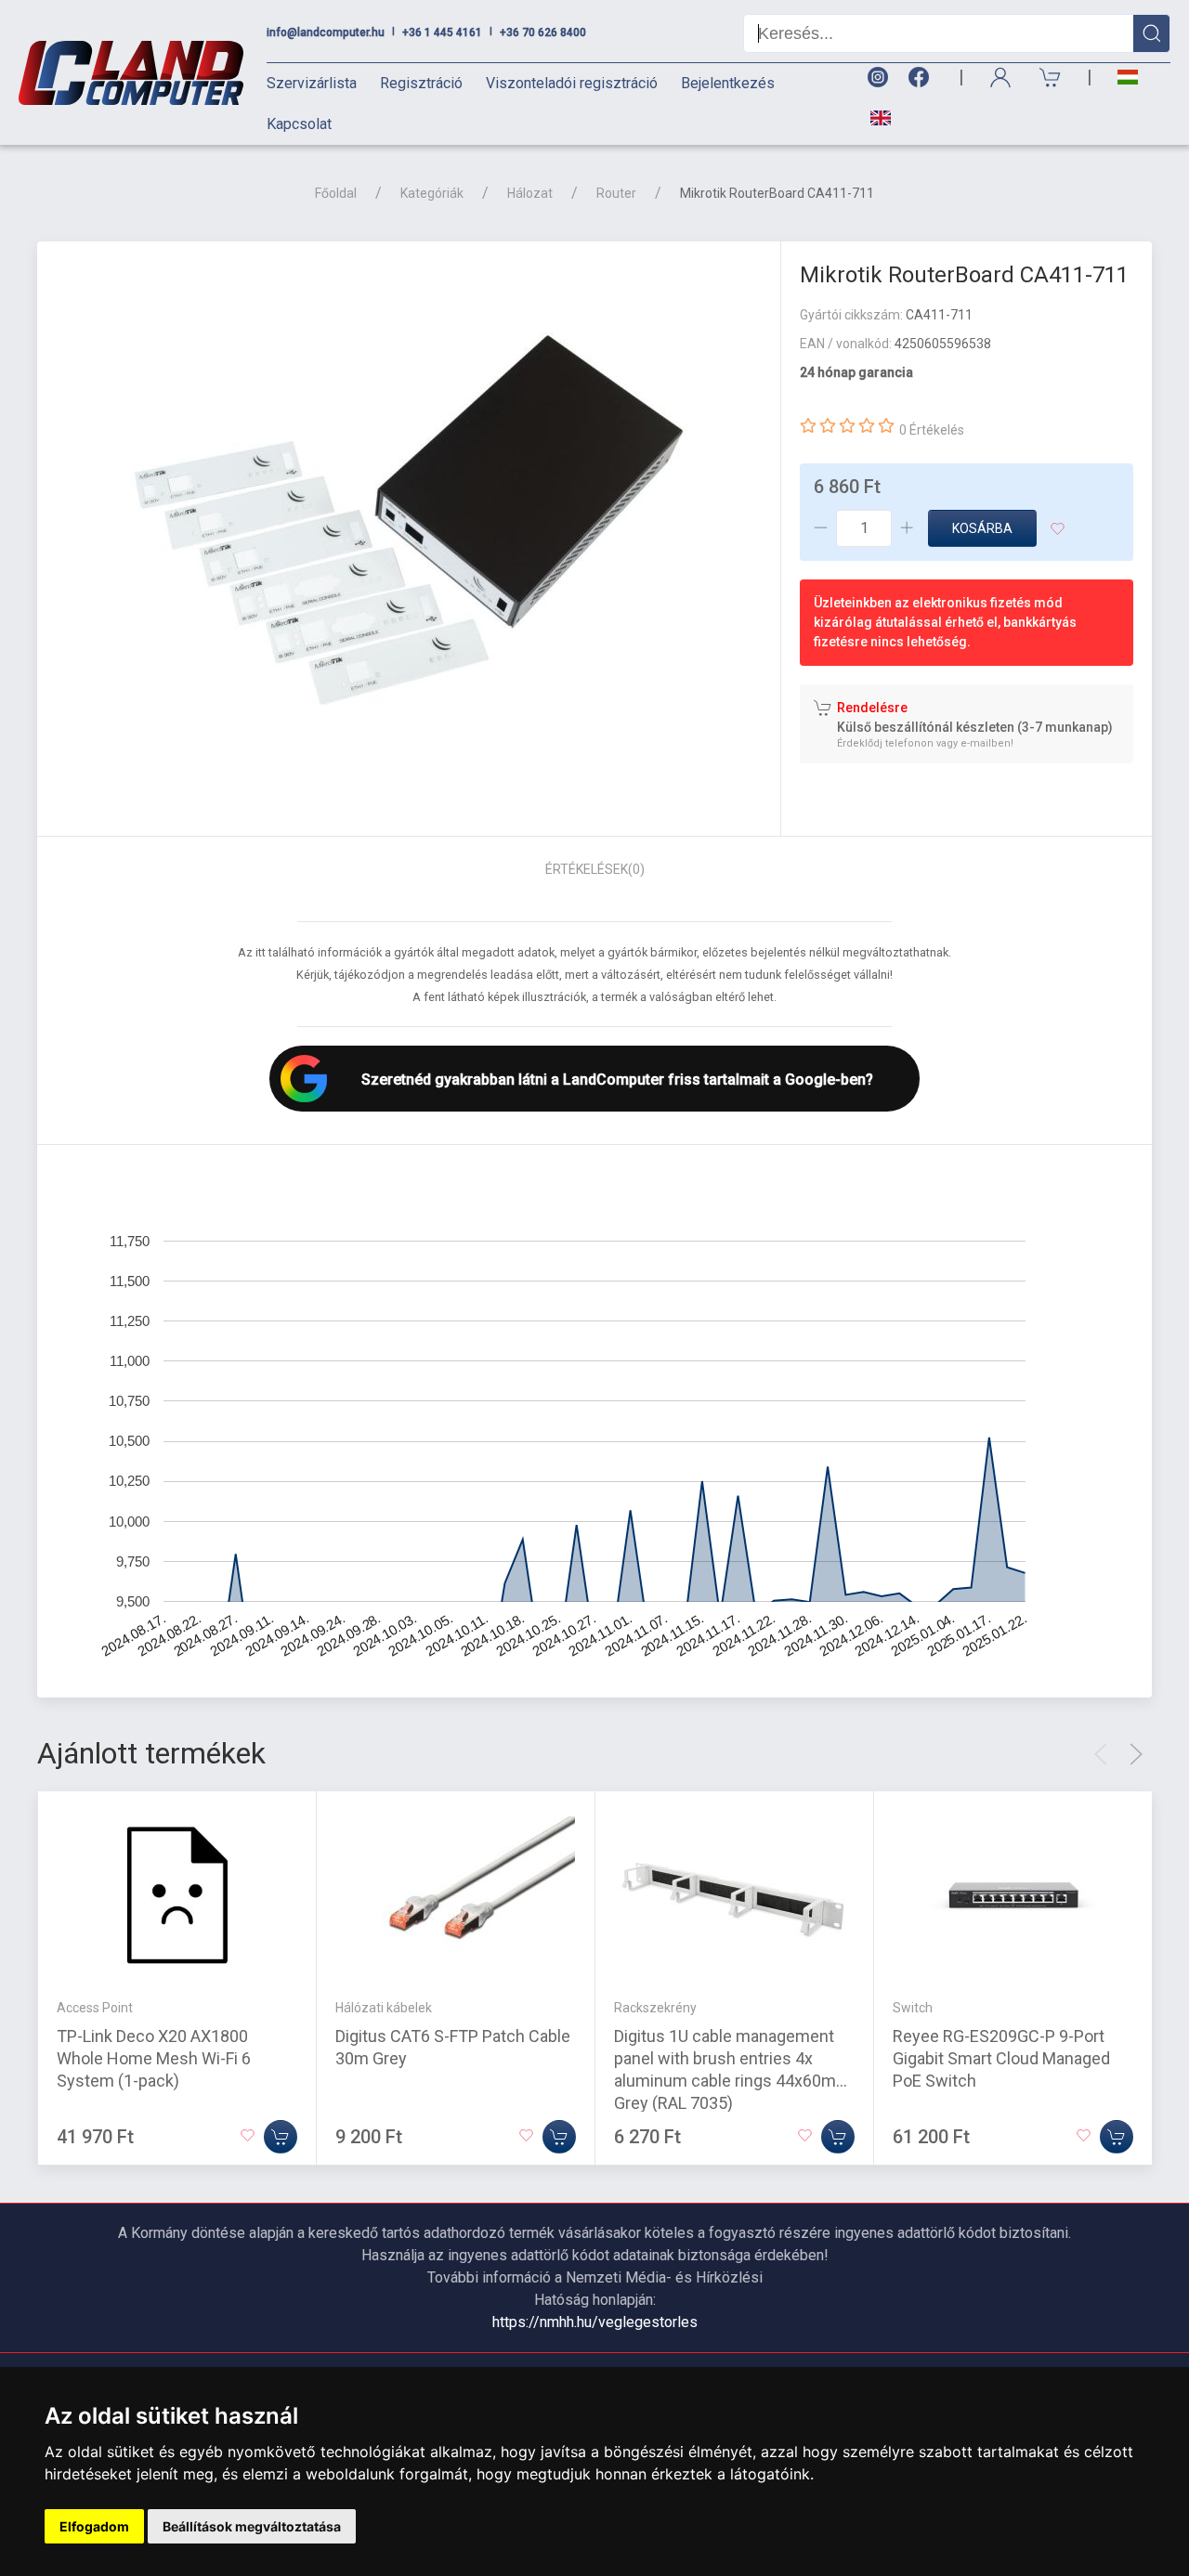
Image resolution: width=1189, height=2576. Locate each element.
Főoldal (336, 193)
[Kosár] (1051, 78)
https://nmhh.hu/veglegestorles (595, 2322)
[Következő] (1136, 1754)
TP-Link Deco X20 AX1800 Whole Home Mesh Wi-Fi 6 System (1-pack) (154, 2058)
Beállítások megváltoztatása (252, 2526)
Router (616, 193)
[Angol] (874, 118)
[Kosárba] (281, 2137)
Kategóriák (432, 193)
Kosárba (982, 528)
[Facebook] (922, 78)
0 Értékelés (932, 430)
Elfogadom (94, 2526)
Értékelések (595, 869)
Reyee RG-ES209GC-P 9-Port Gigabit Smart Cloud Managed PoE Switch (1001, 2058)
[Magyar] (1128, 78)
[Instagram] (877, 78)
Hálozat (530, 193)
